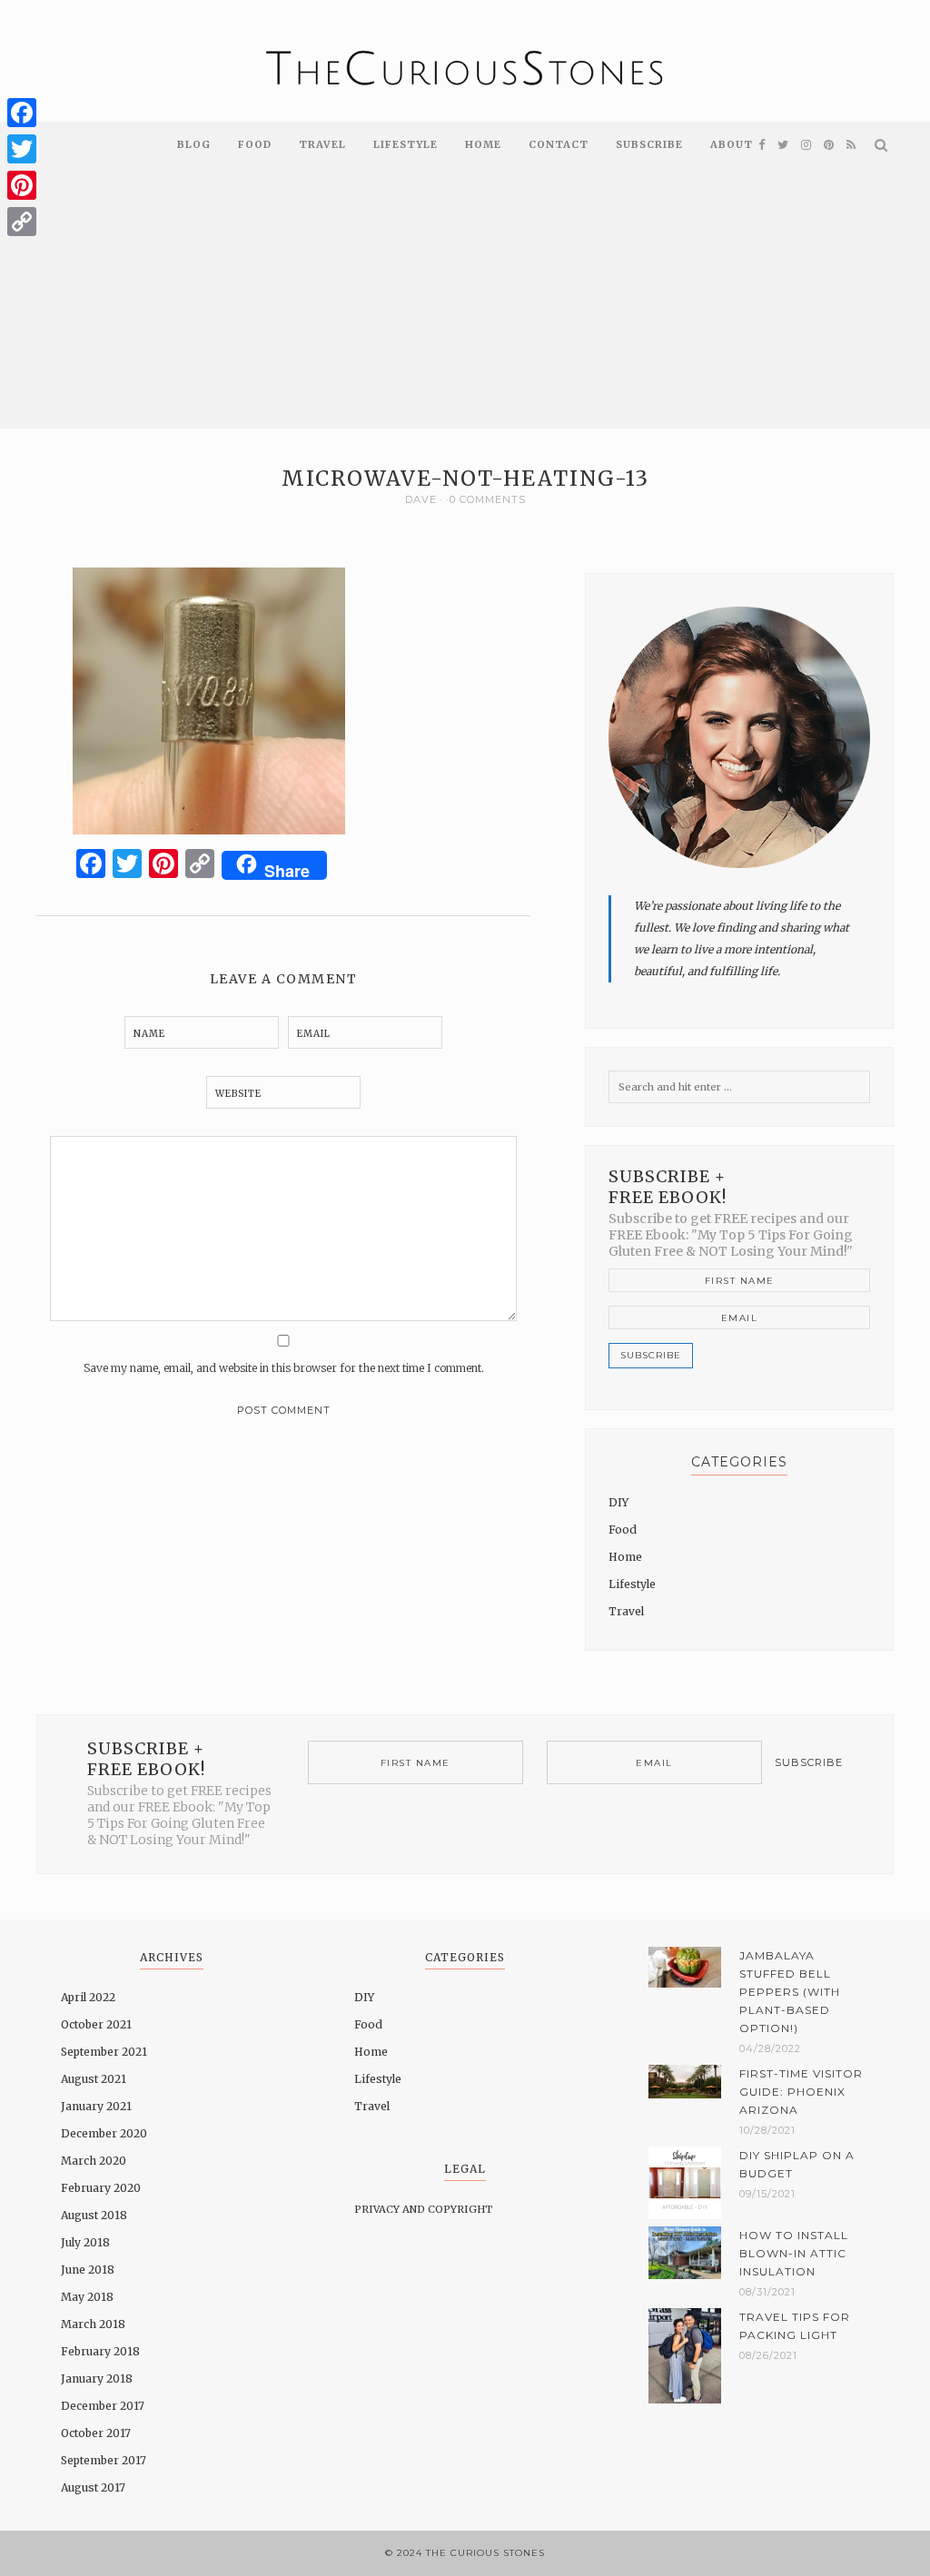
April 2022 (88, 1997)
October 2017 (96, 2433)
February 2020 (101, 2188)
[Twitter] (22, 149)
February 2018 (100, 2351)
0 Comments (488, 499)
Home (483, 144)
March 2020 (94, 2161)
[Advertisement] (465, 301)
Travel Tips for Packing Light (795, 2326)
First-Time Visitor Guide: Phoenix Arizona (801, 2092)
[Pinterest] (22, 185)
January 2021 (96, 2106)
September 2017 (104, 2460)
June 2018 (88, 2270)
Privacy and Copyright (423, 2209)
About (732, 144)
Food (255, 144)
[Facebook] (22, 113)
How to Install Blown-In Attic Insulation (794, 2253)
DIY (618, 1502)
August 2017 (93, 2487)
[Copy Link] (22, 222)
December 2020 (104, 2133)
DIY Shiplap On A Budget (797, 2164)
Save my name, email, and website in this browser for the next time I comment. (284, 1368)
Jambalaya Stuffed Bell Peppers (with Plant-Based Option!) (790, 1992)
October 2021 (96, 2024)
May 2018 (87, 2297)
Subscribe (649, 144)
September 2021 (104, 2052)
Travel (322, 144)
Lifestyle (406, 144)
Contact (559, 144)
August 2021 (94, 2079)
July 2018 (85, 2242)
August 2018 (94, 2215)
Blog (194, 144)
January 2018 (97, 2379)
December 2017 (103, 2406)
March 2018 (93, 2324)
